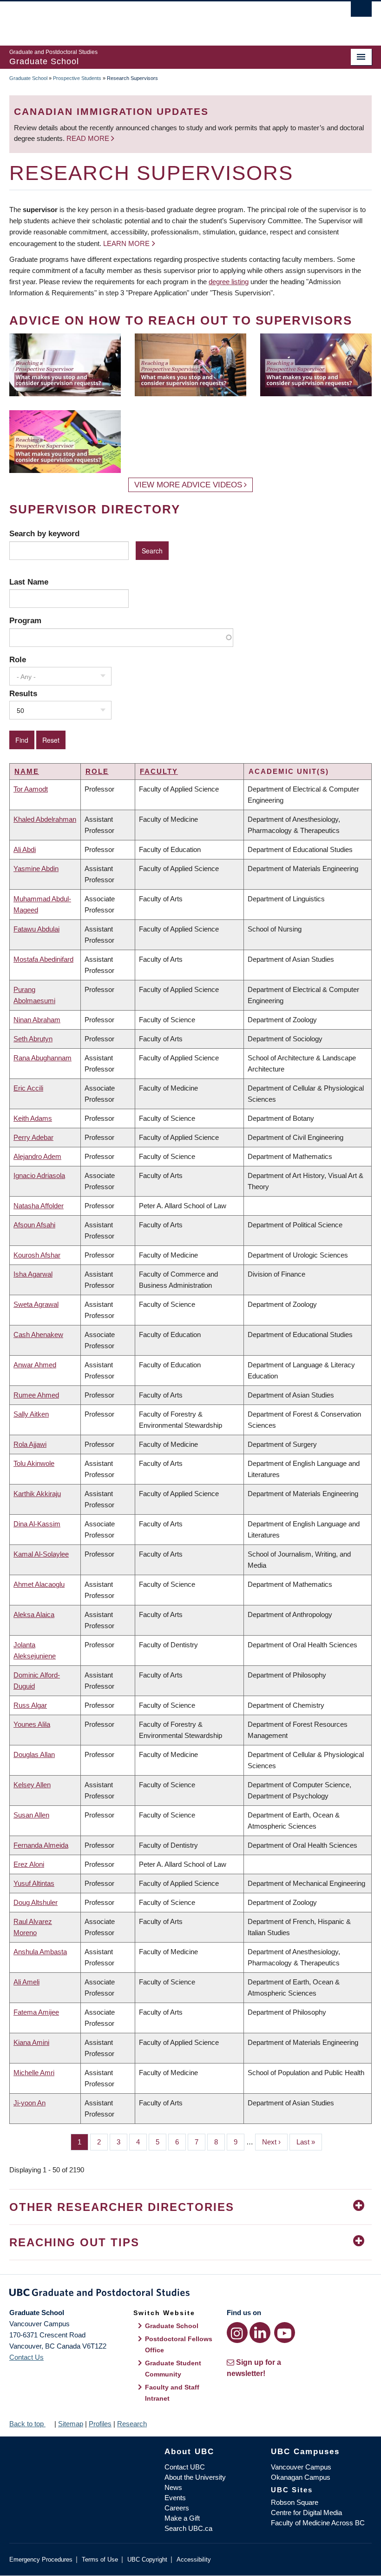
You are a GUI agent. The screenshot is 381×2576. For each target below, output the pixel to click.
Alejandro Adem (37, 1156)
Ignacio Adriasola (39, 1175)
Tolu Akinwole (34, 1463)
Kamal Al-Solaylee (41, 1554)
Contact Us (26, 2357)
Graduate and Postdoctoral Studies (190, 2294)
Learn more (126, 243)
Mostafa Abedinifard (43, 959)
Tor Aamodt (31, 789)
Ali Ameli (26, 1982)
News (173, 2487)
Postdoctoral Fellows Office (179, 2344)
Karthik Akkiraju (37, 1494)
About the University (195, 2477)
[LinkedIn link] (260, 2333)
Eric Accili (28, 1088)
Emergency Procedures (41, 2559)
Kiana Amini (31, 2042)
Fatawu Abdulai (36, 929)
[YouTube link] (285, 2333)
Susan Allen (31, 1815)
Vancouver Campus (301, 2467)
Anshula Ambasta (40, 1952)
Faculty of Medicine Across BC (318, 2523)
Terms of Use (100, 2559)
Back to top (27, 2424)
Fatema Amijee (36, 2012)
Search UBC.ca (188, 2528)
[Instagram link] (237, 2333)
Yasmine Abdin (36, 869)
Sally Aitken (31, 1414)
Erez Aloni (29, 1864)
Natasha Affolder (39, 1206)
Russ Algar (30, 1705)
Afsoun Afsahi (34, 1225)
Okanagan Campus (301, 2477)
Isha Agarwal (33, 1274)
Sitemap (71, 2424)
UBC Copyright (147, 2559)
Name (27, 771)
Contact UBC (185, 2467)
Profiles (100, 2424)
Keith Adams (33, 1118)
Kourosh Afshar (37, 1255)
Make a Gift (182, 2518)
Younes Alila (32, 1724)
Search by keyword (44, 533)
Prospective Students (77, 78)
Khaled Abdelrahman (45, 819)
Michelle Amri (34, 2073)
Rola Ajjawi (30, 1444)
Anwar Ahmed (35, 1365)
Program (25, 620)
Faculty (159, 771)
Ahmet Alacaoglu (39, 1584)
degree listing (229, 282)
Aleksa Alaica (34, 1614)
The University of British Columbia (163, 19)
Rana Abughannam (43, 1058)
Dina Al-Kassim (37, 1524)
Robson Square (295, 2502)
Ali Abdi (25, 849)
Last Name (29, 582)
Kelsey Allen (32, 1785)
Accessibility (194, 2559)
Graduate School (28, 78)
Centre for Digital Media (306, 2513)
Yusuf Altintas (34, 1883)
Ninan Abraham (37, 1020)
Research (132, 2424)
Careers (177, 2508)
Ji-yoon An (30, 2103)
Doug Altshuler (36, 1902)
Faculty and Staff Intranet (172, 2393)
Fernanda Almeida (41, 1845)
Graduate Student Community (173, 2369)
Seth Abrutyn (33, 1039)
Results (23, 693)
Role (18, 659)
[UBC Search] (361, 12)
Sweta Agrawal (36, 1304)
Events (175, 2498)
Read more (89, 138)
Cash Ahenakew (38, 1335)
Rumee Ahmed (36, 1395)
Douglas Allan (34, 1754)
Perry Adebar (33, 1137)
